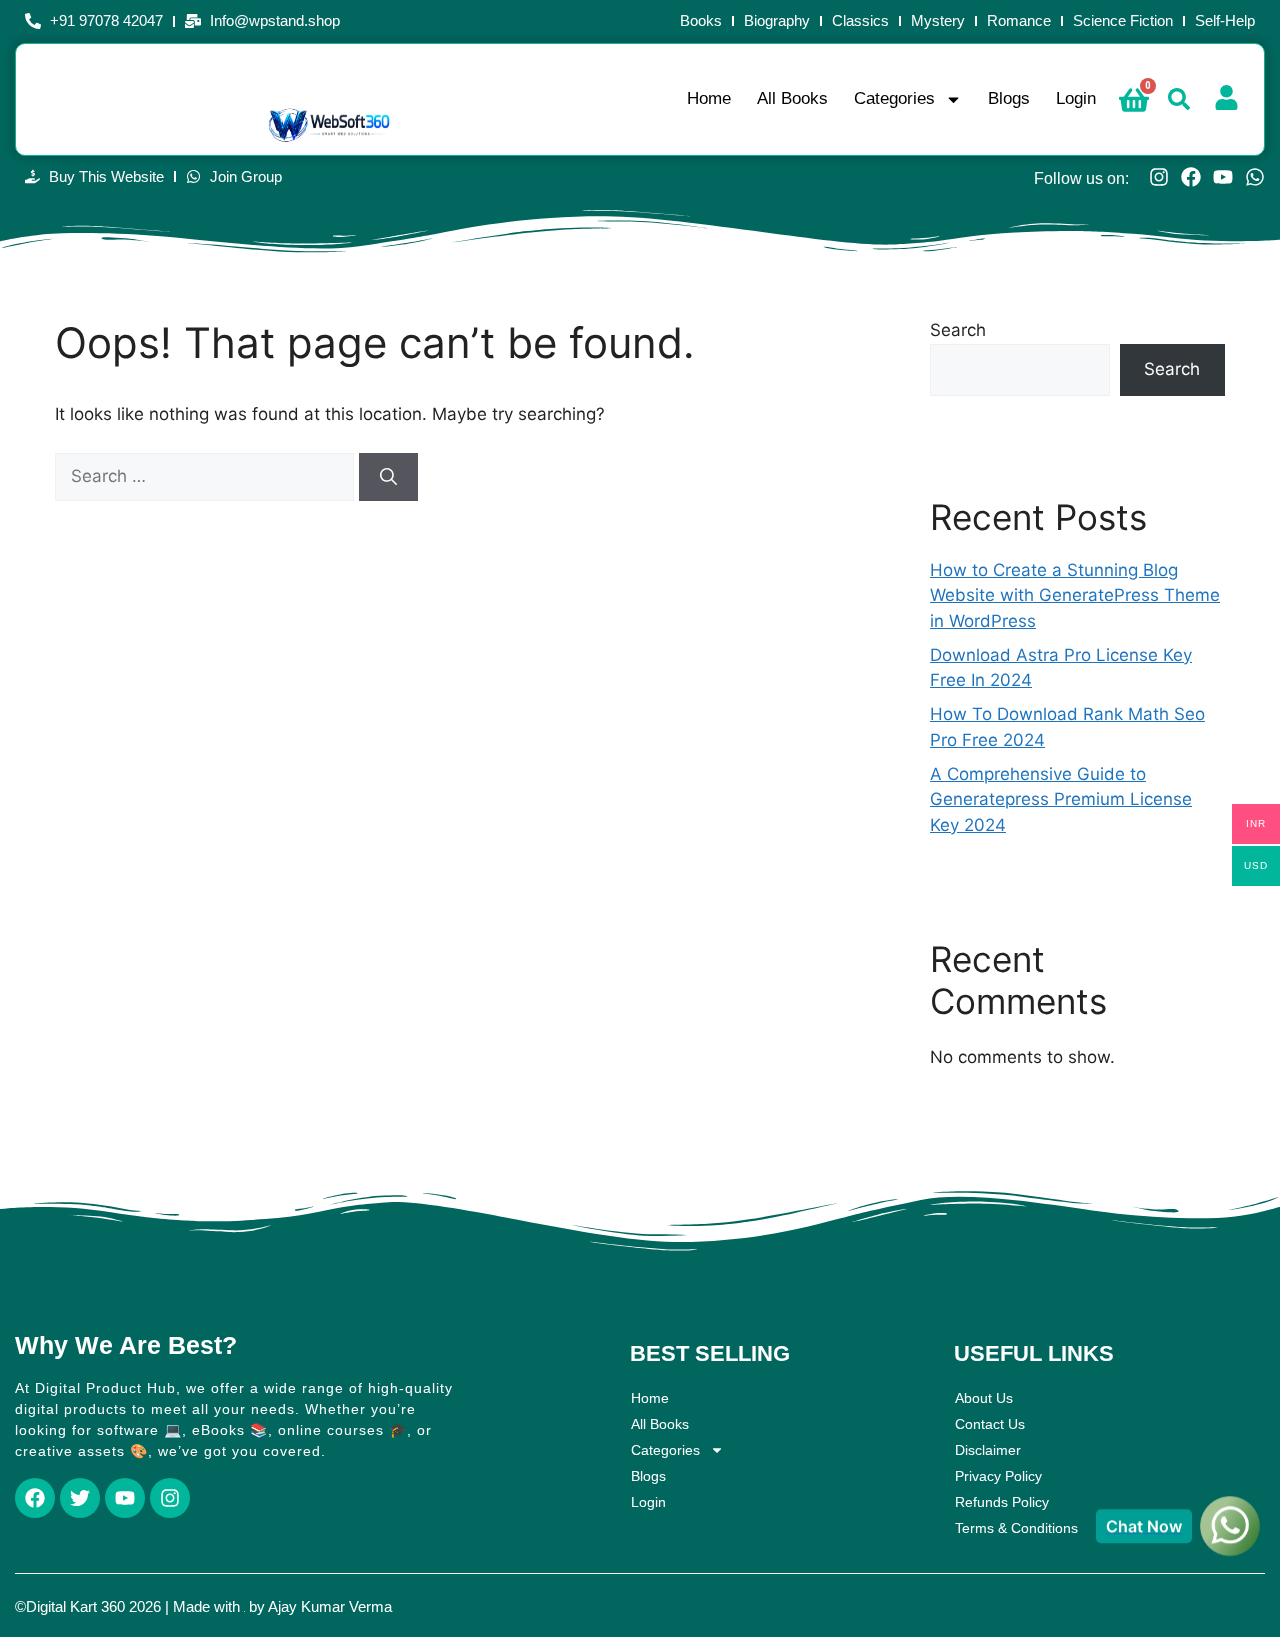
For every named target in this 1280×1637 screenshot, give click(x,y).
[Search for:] (207, 476)
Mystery (938, 20)
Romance (1019, 20)
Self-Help (1225, 20)
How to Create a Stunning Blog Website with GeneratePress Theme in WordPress (1075, 595)
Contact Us (990, 1424)
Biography (777, 20)
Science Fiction (1123, 20)
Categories (894, 98)
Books (701, 20)
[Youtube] (1223, 177)
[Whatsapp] (1255, 177)
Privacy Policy (998, 1476)
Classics (860, 20)
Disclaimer (988, 1450)
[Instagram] (1159, 177)
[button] (1179, 99)
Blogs (1009, 98)
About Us (984, 1398)
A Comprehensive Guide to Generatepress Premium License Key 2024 (1061, 799)
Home (709, 98)
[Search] (388, 477)
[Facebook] (1191, 177)
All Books (792, 98)
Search (958, 330)
